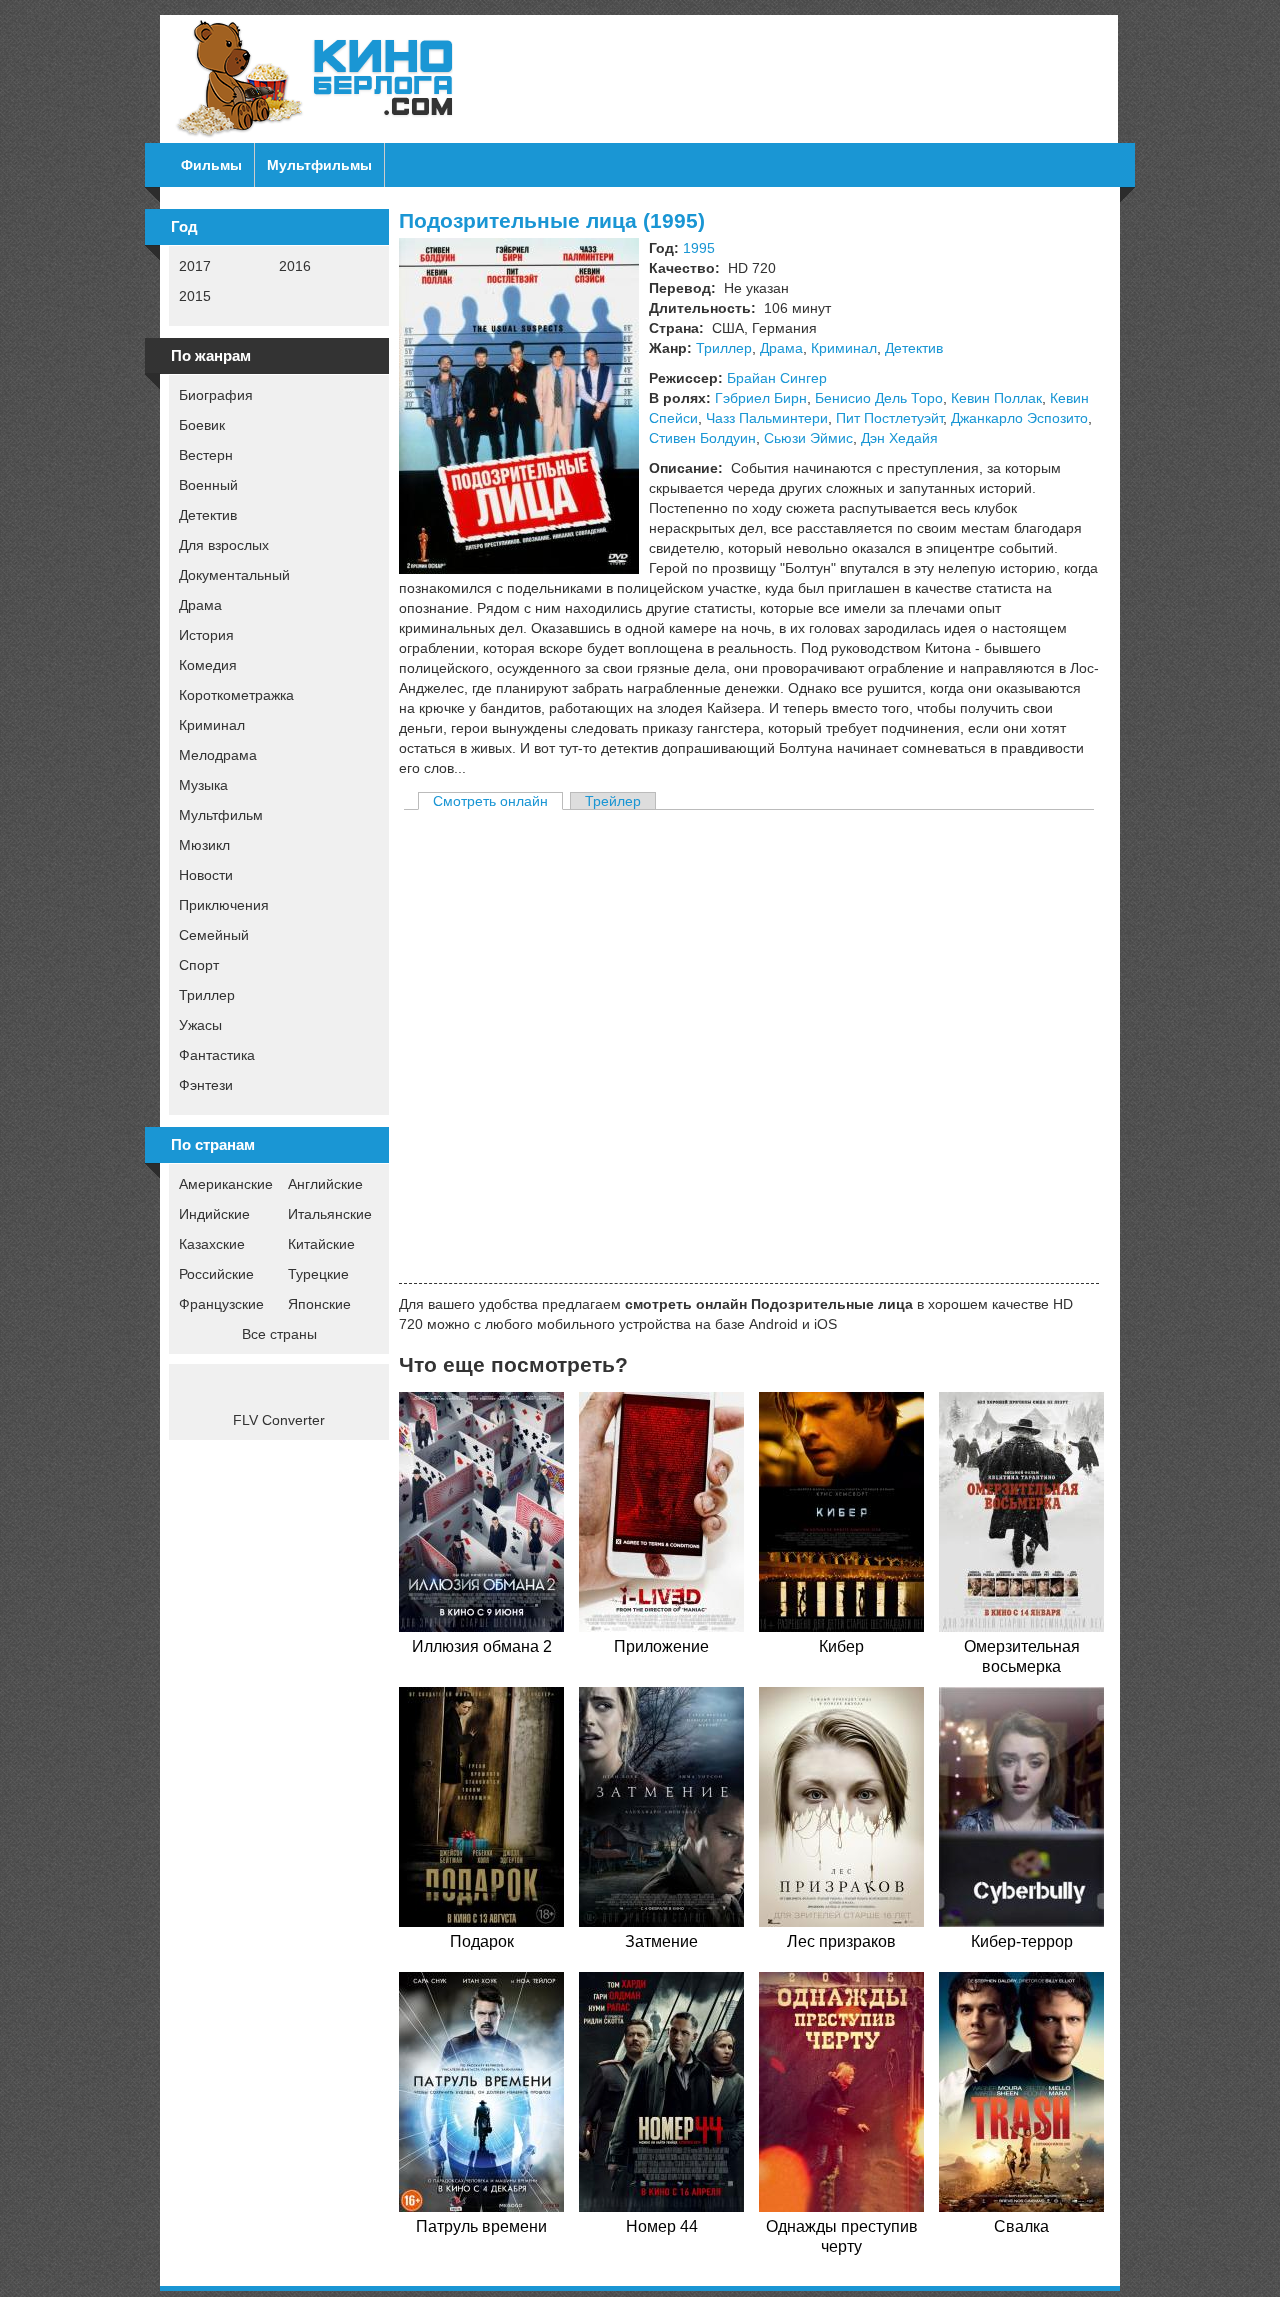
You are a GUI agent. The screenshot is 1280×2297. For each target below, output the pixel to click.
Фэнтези (206, 1085)
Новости (206, 875)
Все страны (279, 1334)
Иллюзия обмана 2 (482, 1646)
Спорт (199, 965)
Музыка (203, 785)
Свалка (1021, 2226)
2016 (295, 266)
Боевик (202, 425)
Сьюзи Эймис (808, 438)
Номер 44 (662, 2226)
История (206, 635)
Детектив (208, 515)
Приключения (224, 905)
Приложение (661, 1646)
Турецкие (318, 1274)
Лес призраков (841, 1941)
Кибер (841, 1646)
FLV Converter (279, 1420)
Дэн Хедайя (899, 438)
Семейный (214, 935)
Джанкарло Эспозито (1019, 418)
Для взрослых (224, 545)
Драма (200, 605)
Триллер (207, 995)
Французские (221, 1304)
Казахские (212, 1244)
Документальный (234, 575)
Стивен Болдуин (702, 438)
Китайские (321, 1244)
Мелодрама (218, 755)
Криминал (212, 725)
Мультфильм (221, 815)
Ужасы (200, 1025)
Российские (216, 1274)
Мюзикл (204, 845)
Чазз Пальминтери (767, 418)
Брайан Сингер (777, 378)
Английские (325, 1184)
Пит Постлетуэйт (889, 418)
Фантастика (217, 1055)
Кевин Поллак (996, 398)
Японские (319, 1304)
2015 (195, 296)
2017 (195, 266)
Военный (208, 485)
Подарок (482, 1941)
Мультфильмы (319, 165)
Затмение (661, 1941)
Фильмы (211, 165)
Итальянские (330, 1214)
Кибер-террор (1022, 1941)
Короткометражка (236, 695)
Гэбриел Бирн (761, 398)
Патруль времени (481, 2226)
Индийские (214, 1214)
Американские (226, 1184)
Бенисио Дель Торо (879, 398)
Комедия (208, 665)
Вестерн (206, 455)
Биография (216, 395)
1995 (699, 248)
